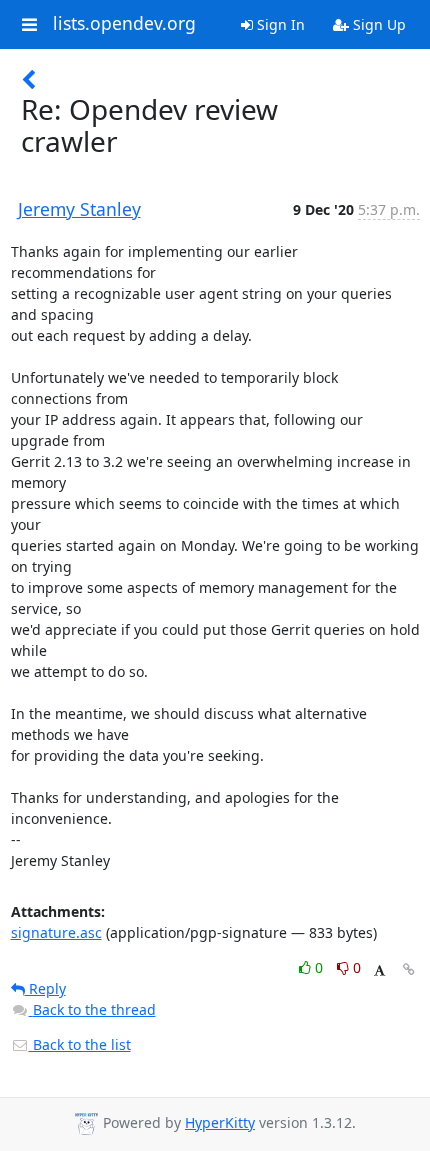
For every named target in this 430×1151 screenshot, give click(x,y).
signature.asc (56, 932)
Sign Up (377, 24)
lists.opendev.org (124, 24)
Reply (45, 988)
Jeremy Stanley (79, 209)
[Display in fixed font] (379, 970)
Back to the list (80, 1044)
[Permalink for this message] (409, 969)
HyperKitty (220, 1122)
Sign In (279, 24)
